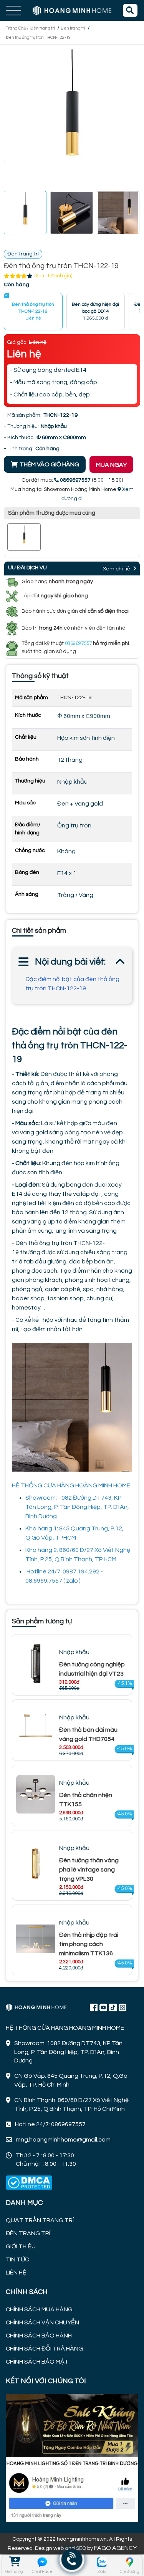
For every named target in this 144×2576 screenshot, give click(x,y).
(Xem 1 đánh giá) (53, 276)
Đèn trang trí (43, 28)
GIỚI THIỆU (21, 2246)
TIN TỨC (17, 2259)
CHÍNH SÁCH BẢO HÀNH (39, 2336)
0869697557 (78, 643)
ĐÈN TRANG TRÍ (28, 2233)
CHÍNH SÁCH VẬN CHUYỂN (42, 2322)
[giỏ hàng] (14, 2562)
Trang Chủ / (17, 28)
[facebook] (72, 2457)
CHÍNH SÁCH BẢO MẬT (37, 2362)
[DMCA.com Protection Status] (29, 2183)
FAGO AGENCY (115, 2548)
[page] (94, 2007)
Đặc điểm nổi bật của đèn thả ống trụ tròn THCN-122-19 (72, 984)
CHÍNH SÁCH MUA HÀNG (39, 2309)
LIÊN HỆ (16, 2273)
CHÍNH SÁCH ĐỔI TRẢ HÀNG (44, 2349)
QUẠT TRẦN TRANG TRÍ (40, 2220)
